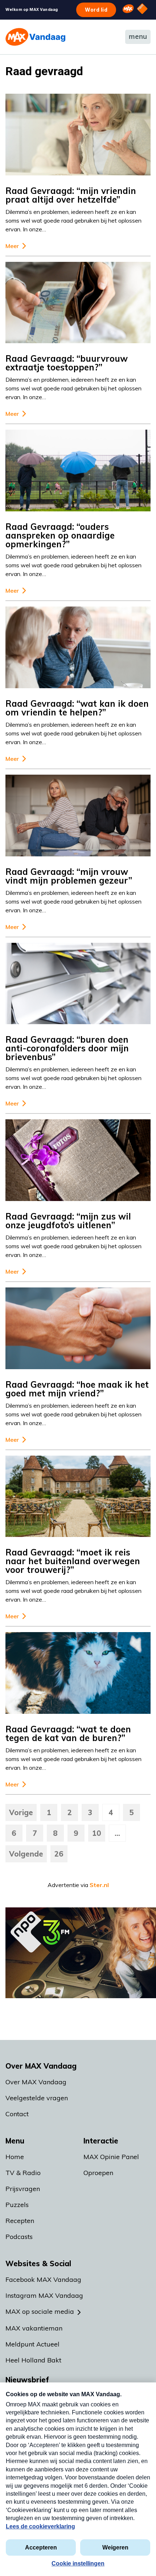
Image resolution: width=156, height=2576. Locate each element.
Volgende (26, 1854)
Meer (12, 246)
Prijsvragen (23, 2189)
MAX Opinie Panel (111, 2157)
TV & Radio (23, 2173)
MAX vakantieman (34, 2328)
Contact (17, 2114)
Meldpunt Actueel (32, 2344)
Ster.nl (99, 1885)
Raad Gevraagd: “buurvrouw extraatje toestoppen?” (67, 363)
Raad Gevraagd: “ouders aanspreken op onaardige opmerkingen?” (60, 535)
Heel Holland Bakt (33, 2360)
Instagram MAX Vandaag (44, 2295)
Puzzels (17, 2205)
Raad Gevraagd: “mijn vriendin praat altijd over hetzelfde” (71, 195)
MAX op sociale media (40, 2311)
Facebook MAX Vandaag (43, 2279)
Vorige (21, 1812)
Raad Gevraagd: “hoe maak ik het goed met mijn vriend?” (77, 1389)
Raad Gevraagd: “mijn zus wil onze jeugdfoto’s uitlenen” (68, 1221)
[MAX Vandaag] (35, 37)
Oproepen (98, 2173)
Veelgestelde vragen (37, 2098)
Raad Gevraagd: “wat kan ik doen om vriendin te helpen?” (77, 708)
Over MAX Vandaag (36, 2082)
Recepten (20, 2221)
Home (15, 2157)
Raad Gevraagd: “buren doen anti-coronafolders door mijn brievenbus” (67, 1048)
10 (97, 1833)
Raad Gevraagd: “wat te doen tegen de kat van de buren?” (68, 1733)
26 (59, 1854)
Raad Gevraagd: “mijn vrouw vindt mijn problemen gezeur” (69, 876)
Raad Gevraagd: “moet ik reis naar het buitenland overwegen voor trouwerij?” (73, 1561)
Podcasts (19, 2237)
